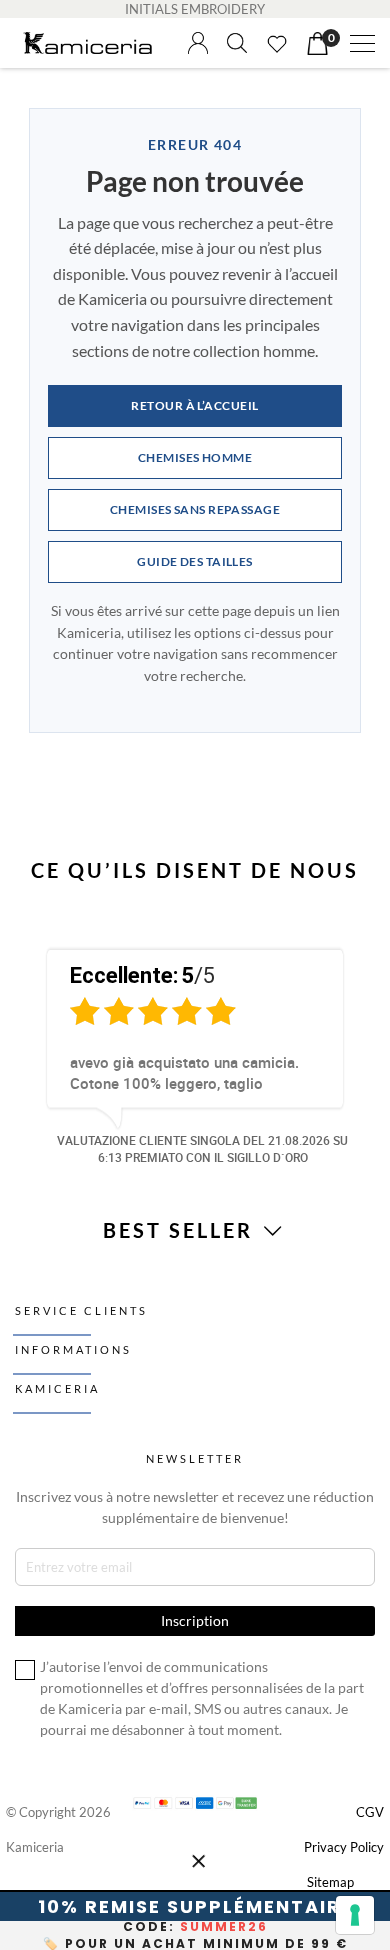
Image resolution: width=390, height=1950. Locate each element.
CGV (370, 1812)
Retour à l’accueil (194, 405)
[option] (195, 1053)
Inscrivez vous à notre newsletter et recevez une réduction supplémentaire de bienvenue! (195, 1507)
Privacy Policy (344, 1847)
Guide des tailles (195, 561)
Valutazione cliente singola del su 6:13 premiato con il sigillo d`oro (202, 1148)
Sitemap (330, 1882)
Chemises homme (195, 457)
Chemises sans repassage (195, 509)
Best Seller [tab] (181, 1230)
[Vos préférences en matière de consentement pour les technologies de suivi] (355, 1915)
